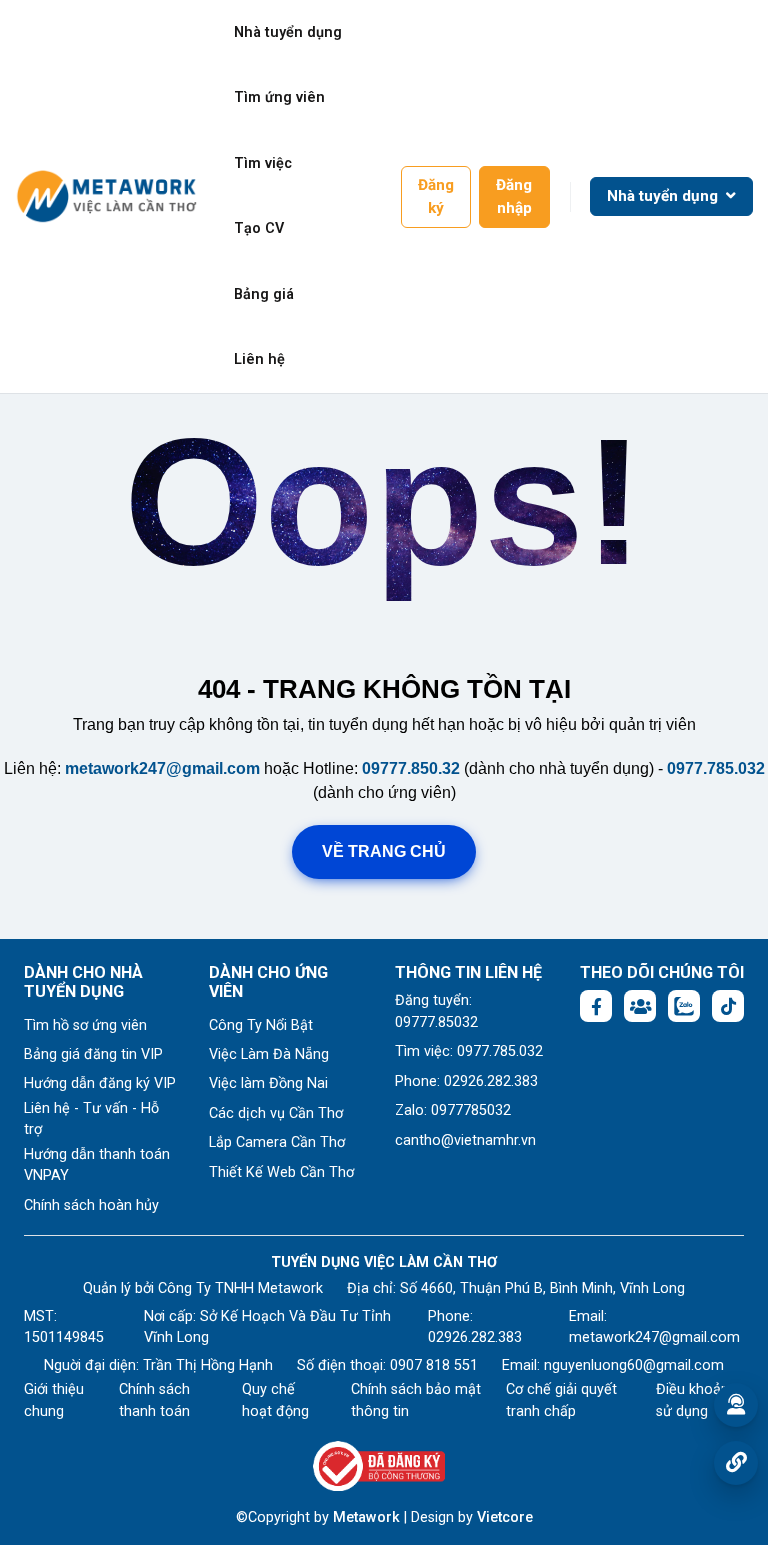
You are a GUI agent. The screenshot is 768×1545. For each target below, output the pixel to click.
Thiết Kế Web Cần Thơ (281, 1172)
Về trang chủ (384, 851)
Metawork (366, 1517)
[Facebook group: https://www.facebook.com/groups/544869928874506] (640, 1006)
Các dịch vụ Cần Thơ (276, 1113)
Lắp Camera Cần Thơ (277, 1142)
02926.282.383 (475, 1337)
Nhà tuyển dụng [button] (664, 196)
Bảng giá (264, 294)
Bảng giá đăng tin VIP (93, 1054)
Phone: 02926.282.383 (466, 1081)
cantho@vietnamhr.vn (465, 1140)
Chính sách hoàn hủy (91, 1205)
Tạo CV (259, 228)
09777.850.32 (411, 768)
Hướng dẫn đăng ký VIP (100, 1083)
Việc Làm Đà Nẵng (269, 1054)
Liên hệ (259, 359)
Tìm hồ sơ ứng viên (85, 1025)
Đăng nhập (514, 196)
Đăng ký (436, 196)
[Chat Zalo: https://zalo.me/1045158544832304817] (684, 1006)
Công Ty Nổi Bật (261, 1025)
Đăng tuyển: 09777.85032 (436, 1011)
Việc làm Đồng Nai (268, 1083)
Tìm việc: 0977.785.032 (469, 1051)
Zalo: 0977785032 (453, 1110)
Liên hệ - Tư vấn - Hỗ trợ (91, 1119)
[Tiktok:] (728, 1006)
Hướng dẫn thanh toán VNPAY (97, 1165)
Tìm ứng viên (279, 97)
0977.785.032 (716, 768)
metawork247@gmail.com (162, 768)
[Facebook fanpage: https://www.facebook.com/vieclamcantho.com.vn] (596, 1006)
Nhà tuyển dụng (288, 32)
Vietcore (505, 1517)
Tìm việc (263, 163)
